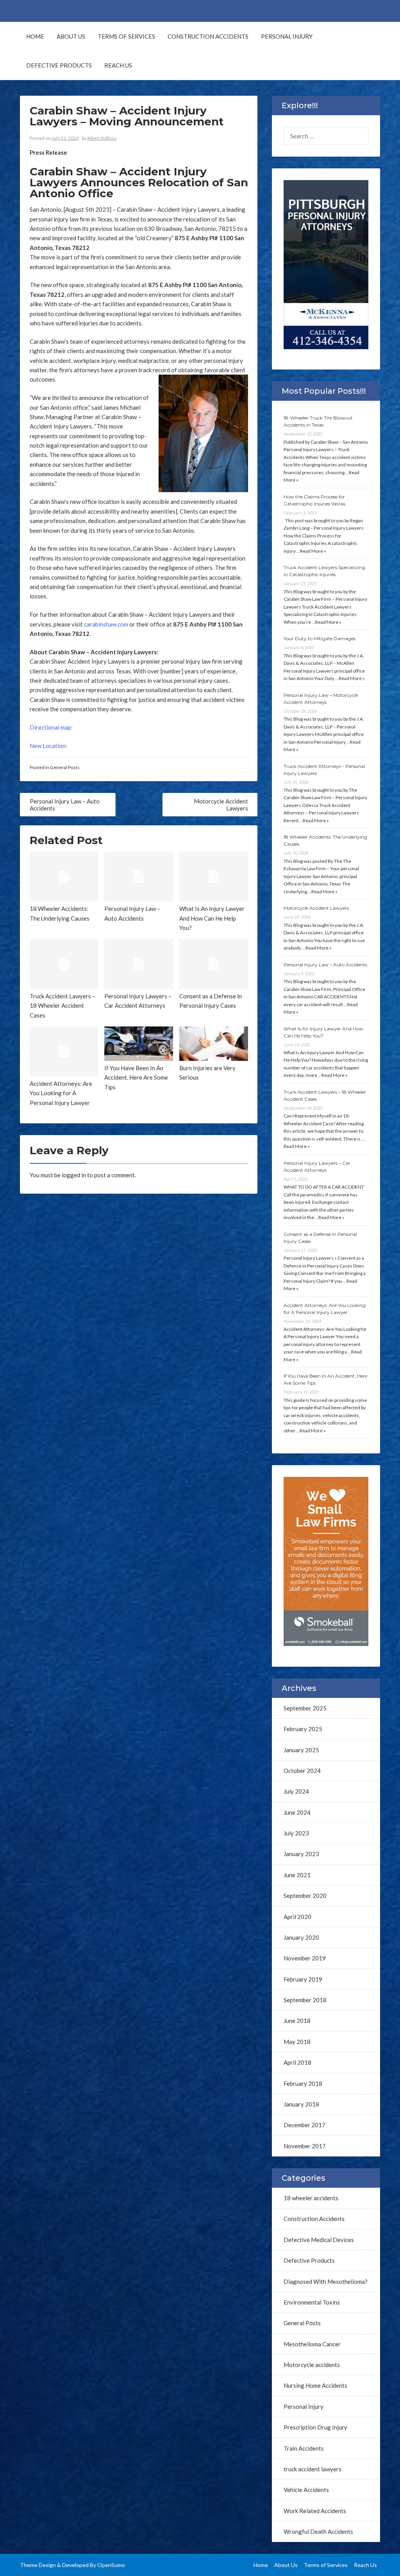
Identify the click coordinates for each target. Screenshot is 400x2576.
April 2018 (297, 2062)
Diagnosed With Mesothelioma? (326, 2281)
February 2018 (303, 2083)
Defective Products (59, 65)
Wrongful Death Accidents (318, 2531)
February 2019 (303, 1979)
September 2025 (305, 1708)
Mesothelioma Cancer (312, 2344)
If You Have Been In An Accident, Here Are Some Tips (136, 1077)
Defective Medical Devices (319, 2240)
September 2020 (305, 1896)
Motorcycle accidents (312, 2365)
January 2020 (301, 1937)
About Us (71, 36)
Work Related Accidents (315, 2511)
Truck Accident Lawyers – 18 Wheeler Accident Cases (62, 1006)
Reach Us (118, 65)
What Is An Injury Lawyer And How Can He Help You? (212, 918)
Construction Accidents (208, 36)
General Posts (65, 767)
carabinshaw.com (106, 624)
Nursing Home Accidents (315, 2385)
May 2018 (297, 2042)
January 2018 (301, 2104)
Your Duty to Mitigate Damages (320, 638)
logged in (74, 1175)
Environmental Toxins (312, 2302)
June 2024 (297, 1812)
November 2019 (305, 1958)
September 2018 (305, 2000)
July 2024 (296, 1791)
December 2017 (304, 2125)
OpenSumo (111, 2565)
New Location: (48, 746)
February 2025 (303, 1729)
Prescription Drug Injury (315, 2427)
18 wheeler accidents (311, 2198)
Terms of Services (126, 36)
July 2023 (296, 1833)
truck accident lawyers (312, 2469)
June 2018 (297, 2021)
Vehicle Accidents (306, 2490)
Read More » (313, 551)
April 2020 (297, 1917)
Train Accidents (304, 2448)
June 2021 (297, 1875)
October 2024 (302, 1771)
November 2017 (305, 2146)
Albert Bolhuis (102, 138)
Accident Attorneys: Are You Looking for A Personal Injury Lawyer (61, 1093)
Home (35, 36)
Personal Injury (287, 36)
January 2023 (301, 1854)
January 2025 (301, 1750)
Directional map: (51, 727)
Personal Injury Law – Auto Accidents (325, 965)
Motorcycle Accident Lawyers (316, 908)
